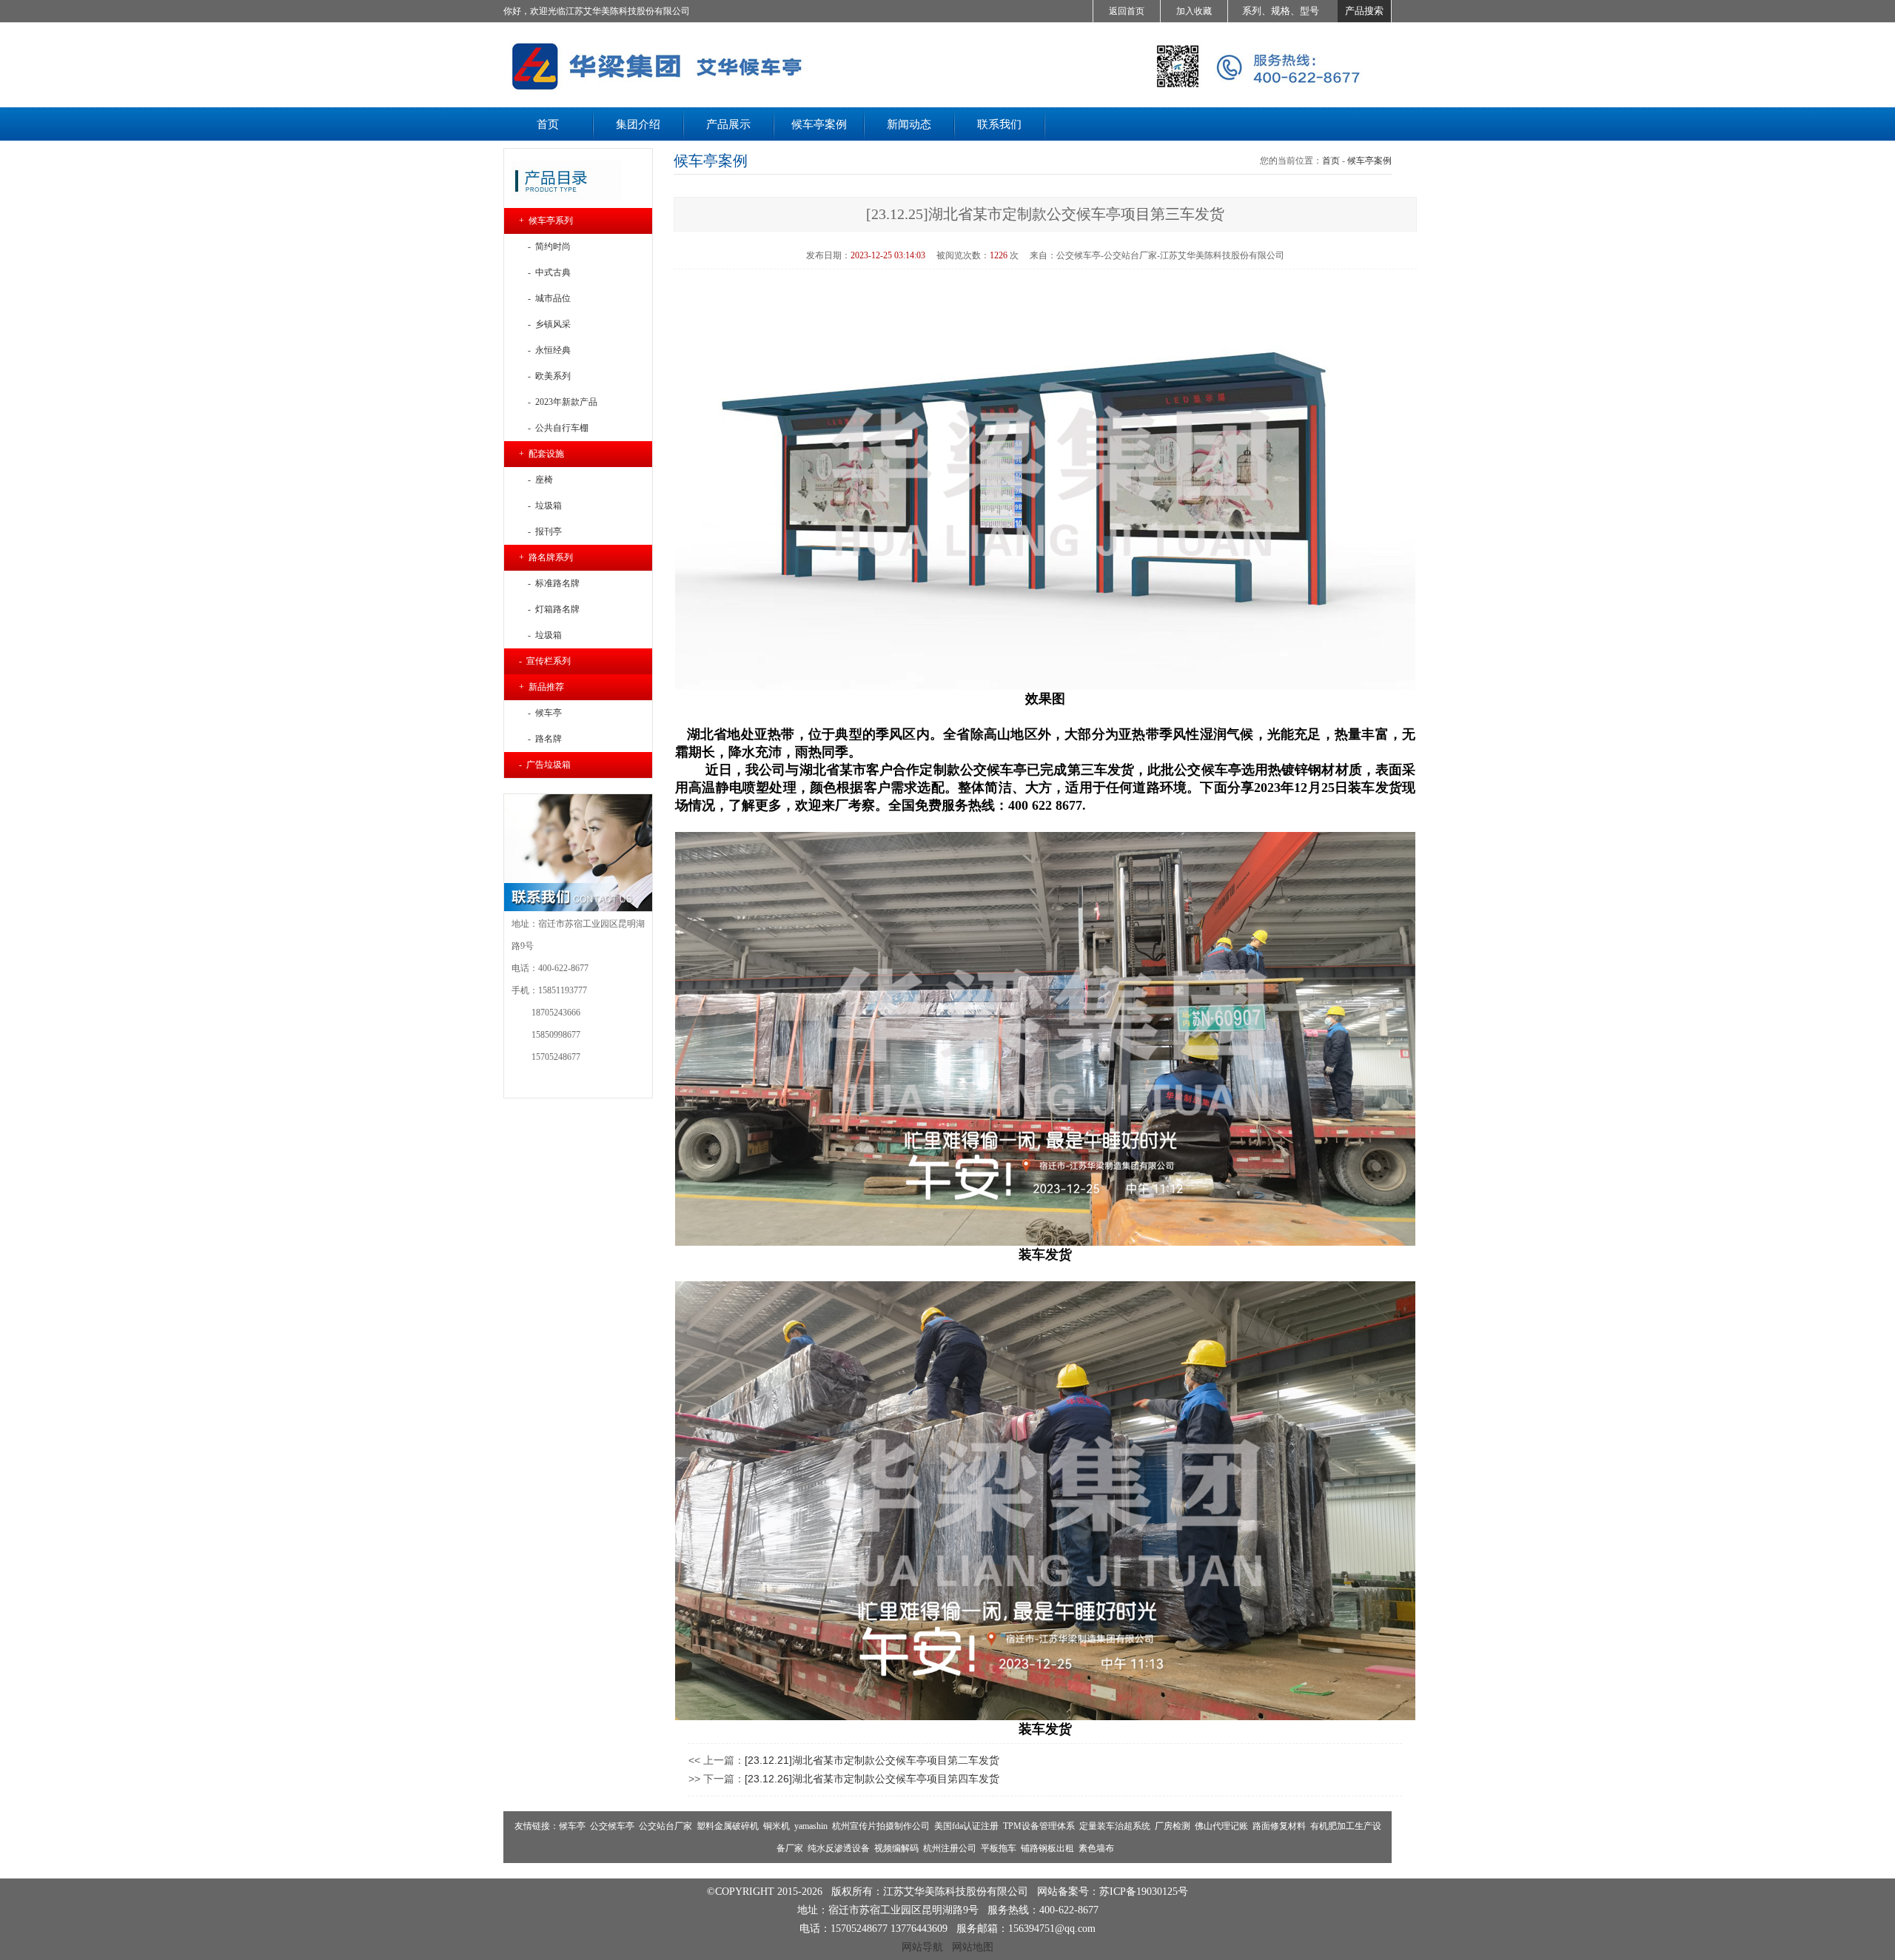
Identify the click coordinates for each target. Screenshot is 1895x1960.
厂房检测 (1173, 1826)
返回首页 (1127, 11)
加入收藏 (1194, 11)
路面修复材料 (1279, 1826)
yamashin (811, 1826)
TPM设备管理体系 (1039, 1826)
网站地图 (973, 1947)
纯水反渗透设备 (839, 1848)
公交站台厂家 (665, 1826)
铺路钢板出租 (1047, 1848)
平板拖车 (999, 1848)
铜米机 (777, 1826)
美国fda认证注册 (966, 1826)
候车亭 (572, 1826)
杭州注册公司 (950, 1848)
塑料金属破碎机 (728, 1826)
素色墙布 (1096, 1848)
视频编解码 (896, 1848)
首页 (1331, 161)
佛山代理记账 (1221, 1826)
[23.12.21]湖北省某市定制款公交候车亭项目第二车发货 (872, 1760)
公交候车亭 (612, 1826)
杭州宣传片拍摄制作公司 (881, 1826)
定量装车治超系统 (1115, 1826)
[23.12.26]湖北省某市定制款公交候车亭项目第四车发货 (872, 1779)
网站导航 (922, 1947)
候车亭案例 (1369, 161)
